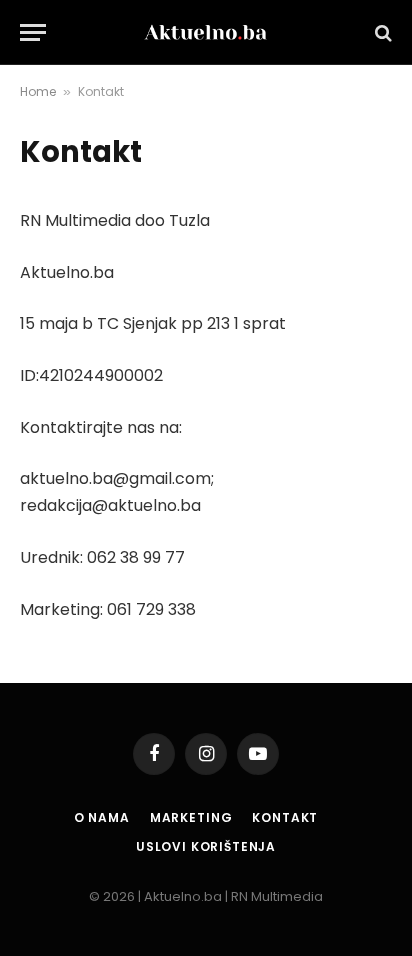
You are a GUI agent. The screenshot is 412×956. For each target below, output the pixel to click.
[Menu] (33, 32)
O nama (102, 817)
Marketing (191, 817)
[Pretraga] (381, 32)
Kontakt (285, 817)
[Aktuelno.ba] (206, 32)
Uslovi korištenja (206, 846)
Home (38, 91)
